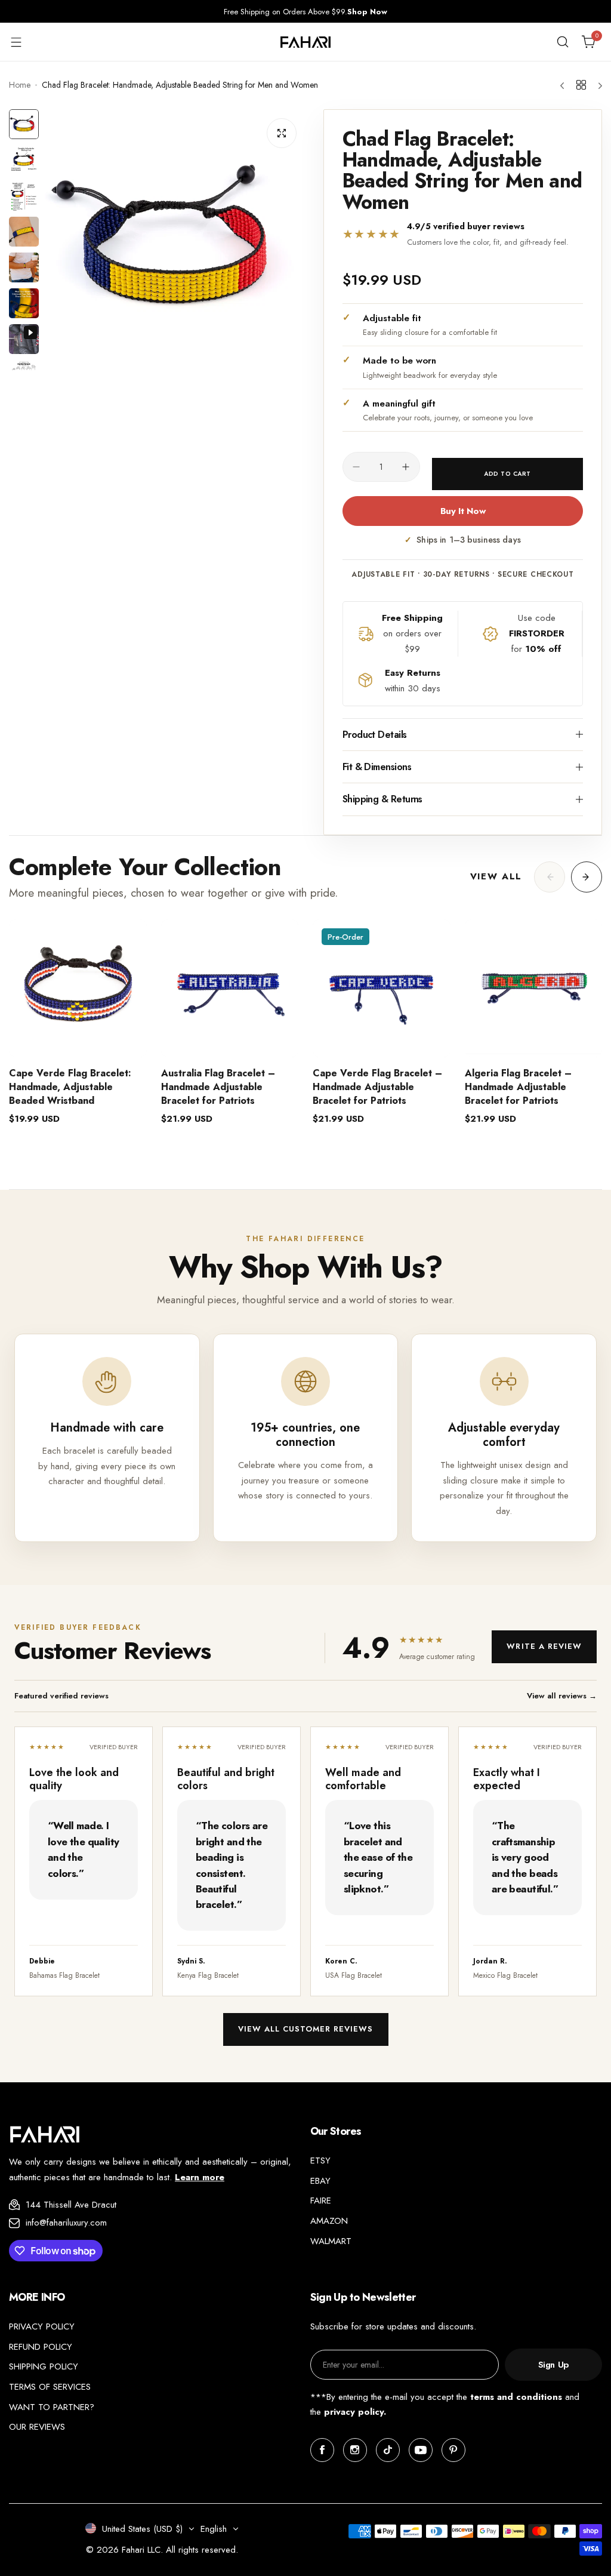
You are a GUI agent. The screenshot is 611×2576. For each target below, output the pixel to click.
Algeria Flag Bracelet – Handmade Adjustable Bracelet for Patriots (518, 1087)
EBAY (320, 2181)
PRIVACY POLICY (42, 2326)
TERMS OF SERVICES (50, 2387)
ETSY (320, 2160)
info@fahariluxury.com (66, 2223)
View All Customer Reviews (306, 2029)
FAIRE (321, 2200)
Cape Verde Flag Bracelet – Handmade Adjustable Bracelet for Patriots (377, 1087)
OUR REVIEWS (37, 2427)
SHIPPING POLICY (44, 2366)
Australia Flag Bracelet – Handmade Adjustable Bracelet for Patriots (218, 1087)
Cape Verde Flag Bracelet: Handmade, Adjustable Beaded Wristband (70, 1087)
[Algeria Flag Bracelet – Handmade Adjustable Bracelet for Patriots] (534, 988)
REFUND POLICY (41, 2347)
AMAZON (329, 2221)
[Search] (563, 42)
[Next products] (587, 877)
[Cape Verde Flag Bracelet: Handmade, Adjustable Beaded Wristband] (78, 988)
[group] (175, 240)
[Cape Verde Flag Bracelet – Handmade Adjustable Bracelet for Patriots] (382, 988)
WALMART (331, 2241)
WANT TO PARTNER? (52, 2407)
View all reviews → (562, 1696)
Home (20, 85)
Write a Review (544, 1646)
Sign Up (553, 2365)
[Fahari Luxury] (305, 42)
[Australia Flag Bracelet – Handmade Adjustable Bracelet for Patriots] (230, 988)
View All (496, 876)
